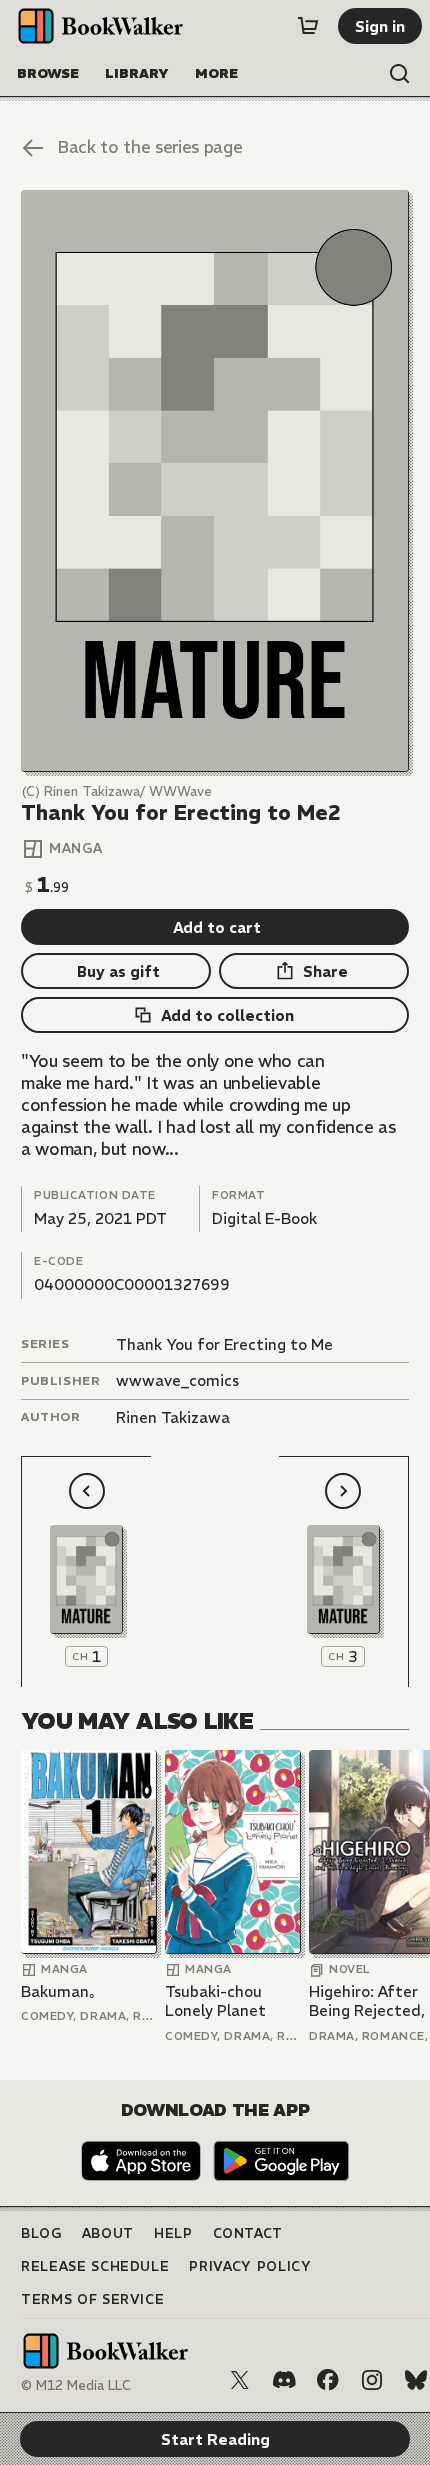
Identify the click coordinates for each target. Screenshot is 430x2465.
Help (173, 2233)
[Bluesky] (416, 2380)
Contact (248, 2233)
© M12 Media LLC (76, 2385)
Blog (41, 2233)
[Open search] (400, 74)
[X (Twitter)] (240, 2380)
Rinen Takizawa (173, 1417)
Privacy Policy (250, 2266)
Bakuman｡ (59, 1991)
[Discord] (284, 2380)
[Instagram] (372, 2380)
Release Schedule (95, 2266)
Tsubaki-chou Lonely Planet (215, 2001)
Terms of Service (92, 2299)
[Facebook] (328, 2380)
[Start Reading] (215, 480)
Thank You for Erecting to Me (224, 1344)
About (108, 2233)
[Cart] (308, 26)
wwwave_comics (177, 1380)
